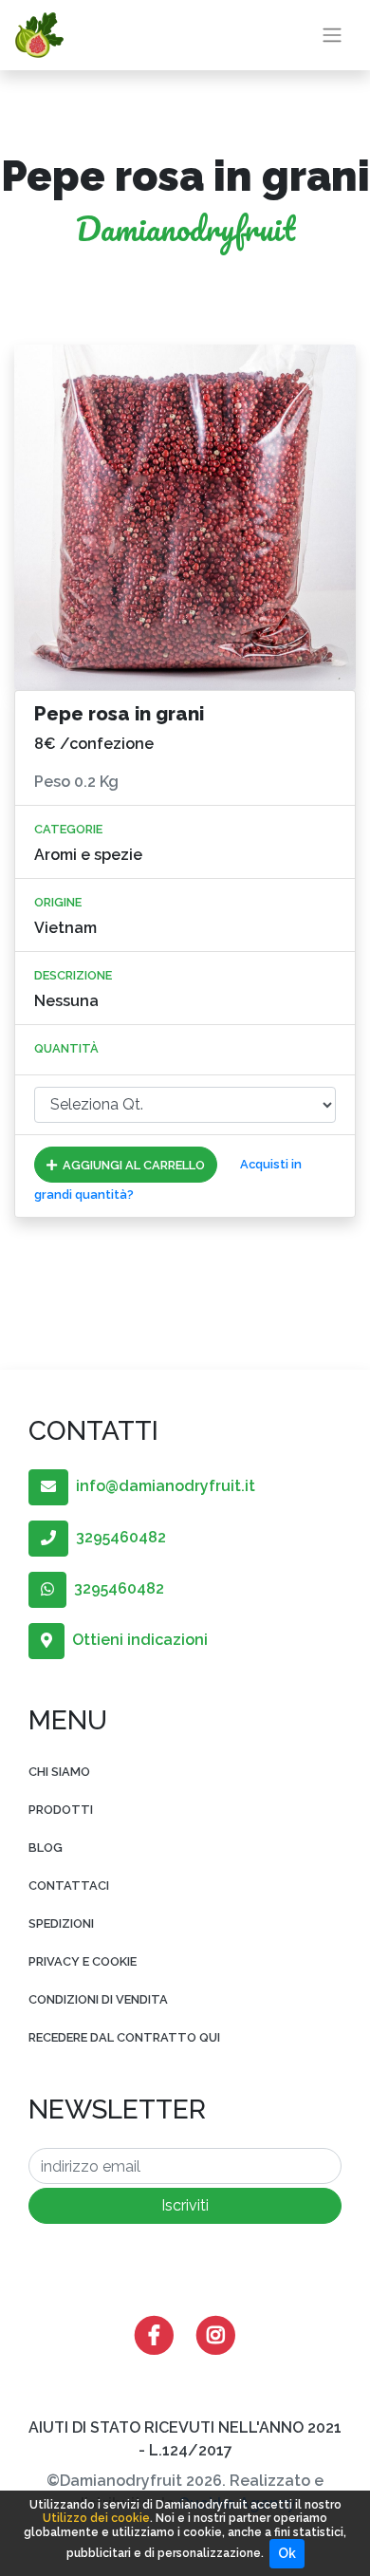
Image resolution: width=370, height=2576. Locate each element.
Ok (287, 2553)
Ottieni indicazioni (136, 1640)
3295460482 (117, 1537)
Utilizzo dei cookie (96, 2518)
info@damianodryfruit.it (162, 1486)
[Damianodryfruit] (39, 35)
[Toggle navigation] (332, 36)
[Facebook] (154, 2334)
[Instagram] (216, 2334)
